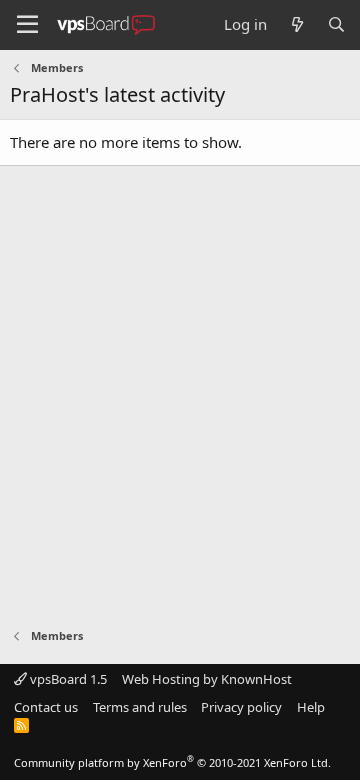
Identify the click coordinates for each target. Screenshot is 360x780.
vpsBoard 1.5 (67, 679)
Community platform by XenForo (172, 762)
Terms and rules (140, 707)
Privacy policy (241, 707)
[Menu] (27, 25)
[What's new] (296, 24)
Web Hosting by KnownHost (207, 679)
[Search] (336, 24)
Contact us (46, 707)
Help (311, 707)
